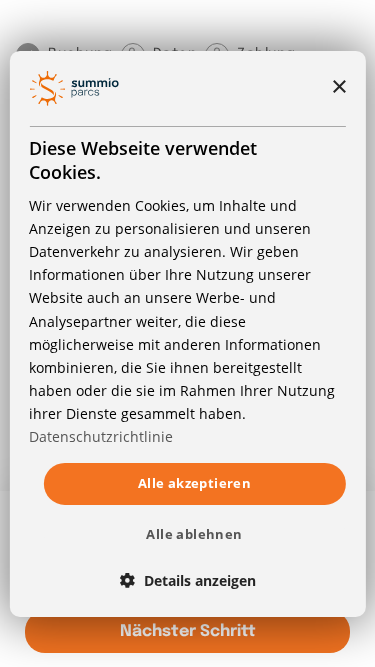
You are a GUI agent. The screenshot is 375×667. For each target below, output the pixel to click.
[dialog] (187, 333)
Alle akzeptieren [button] (194, 483)
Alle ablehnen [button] (194, 534)
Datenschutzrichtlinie (101, 436)
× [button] (338, 87)
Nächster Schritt (188, 631)
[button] (188, 580)
